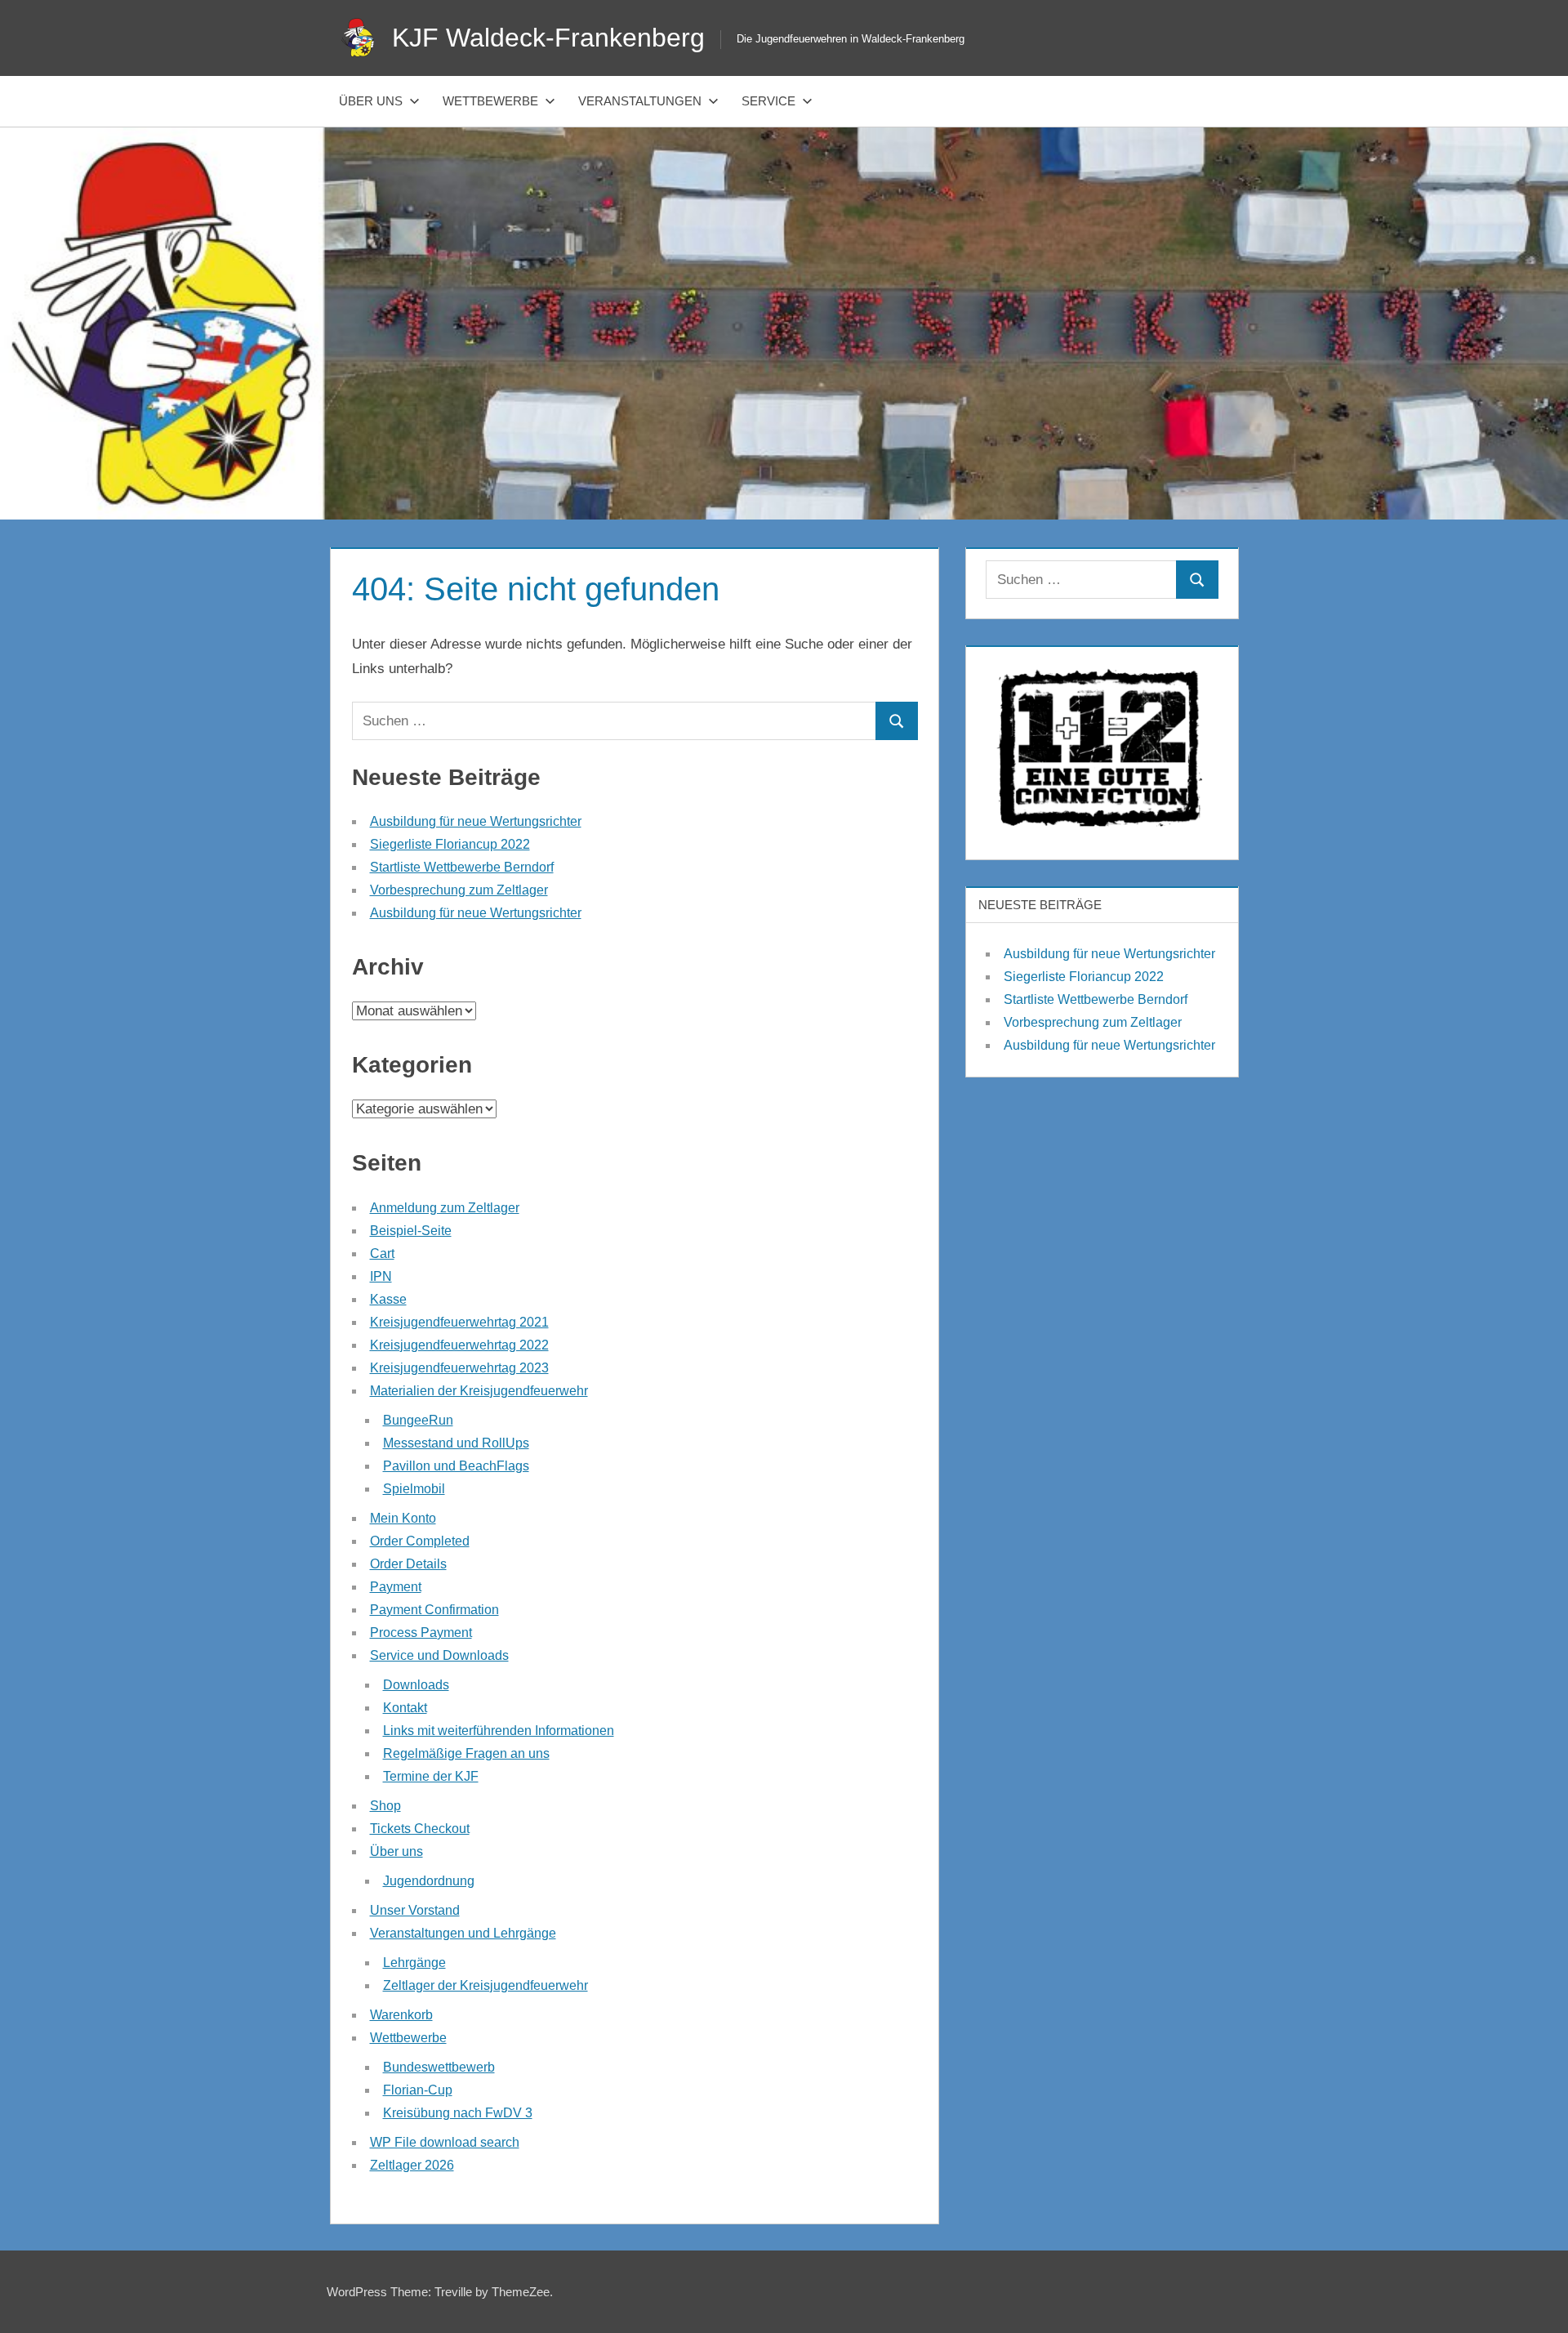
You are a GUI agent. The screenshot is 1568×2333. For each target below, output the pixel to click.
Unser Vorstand (415, 1910)
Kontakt (405, 1708)
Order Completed (420, 1541)
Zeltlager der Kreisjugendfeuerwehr (486, 1985)
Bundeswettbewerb (439, 2067)
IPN (381, 1276)
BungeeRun (418, 1420)
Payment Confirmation (434, 1610)
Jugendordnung (429, 1881)
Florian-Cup (418, 2090)
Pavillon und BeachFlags (456, 1466)
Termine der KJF (431, 1776)
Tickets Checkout (420, 1829)
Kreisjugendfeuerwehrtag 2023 (459, 1368)
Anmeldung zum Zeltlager (445, 1208)
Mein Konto (403, 1518)
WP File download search (445, 2142)
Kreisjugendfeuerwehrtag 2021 (459, 1322)
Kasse (388, 1299)
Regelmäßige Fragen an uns (466, 1753)
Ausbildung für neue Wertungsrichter (476, 821)
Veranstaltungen (640, 101)
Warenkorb (401, 2015)
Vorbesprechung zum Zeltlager (459, 890)
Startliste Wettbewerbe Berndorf (462, 867)
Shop (385, 1806)
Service (768, 101)
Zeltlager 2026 (412, 2165)
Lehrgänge (414, 1963)
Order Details (408, 1564)
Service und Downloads (439, 1655)
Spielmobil (414, 1489)
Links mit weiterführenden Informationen (499, 1731)
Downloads (416, 1685)
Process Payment (421, 1633)
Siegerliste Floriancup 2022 (450, 844)
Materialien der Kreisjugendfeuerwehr (479, 1391)
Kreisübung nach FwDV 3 (458, 2113)
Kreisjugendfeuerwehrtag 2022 (459, 1345)
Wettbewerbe (490, 101)
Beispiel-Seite (411, 1231)
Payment (396, 1587)
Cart (382, 1253)
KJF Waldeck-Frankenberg (548, 38)
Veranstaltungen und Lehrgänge (463, 1933)
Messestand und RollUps (456, 1443)
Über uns (371, 101)
